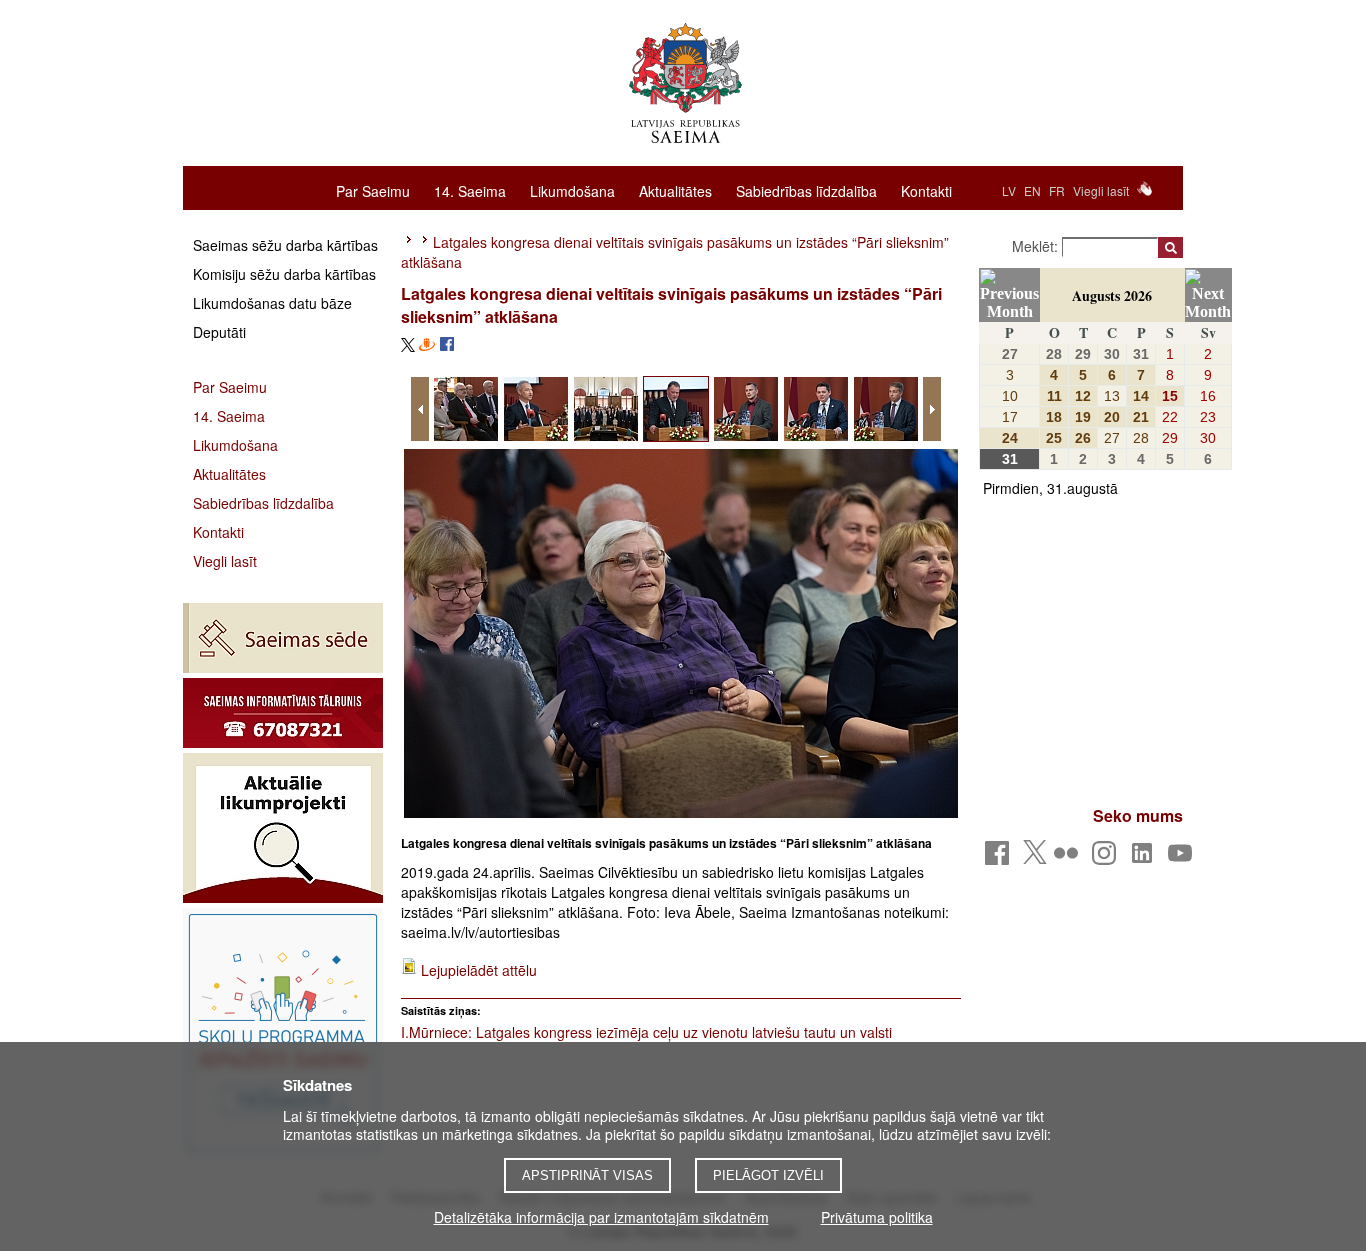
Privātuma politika (877, 1217)
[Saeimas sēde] (283, 638)
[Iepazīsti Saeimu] (283, 1033)
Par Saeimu (373, 190)
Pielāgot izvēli (768, 1175)
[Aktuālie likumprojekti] (283, 828)
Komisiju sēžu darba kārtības (284, 274)
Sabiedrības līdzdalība (806, 190)
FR (1057, 190)
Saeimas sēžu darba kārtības (285, 245)
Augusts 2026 (1112, 295)
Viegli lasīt (1101, 190)
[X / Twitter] (1035, 858)
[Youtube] (1183, 858)
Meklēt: (1037, 246)
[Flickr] (1069, 858)
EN (1032, 190)
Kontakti (926, 190)
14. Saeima (470, 190)
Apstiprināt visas (587, 1175)
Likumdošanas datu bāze (272, 303)
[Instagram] (1107, 858)
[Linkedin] (1145, 858)
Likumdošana (572, 190)
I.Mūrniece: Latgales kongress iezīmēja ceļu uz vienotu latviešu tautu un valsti (646, 1032)
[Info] (283, 713)
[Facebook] (1000, 858)
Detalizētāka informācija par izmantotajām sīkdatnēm (601, 1217)
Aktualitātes (675, 190)
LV (1009, 190)
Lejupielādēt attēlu (479, 970)
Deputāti (219, 332)
